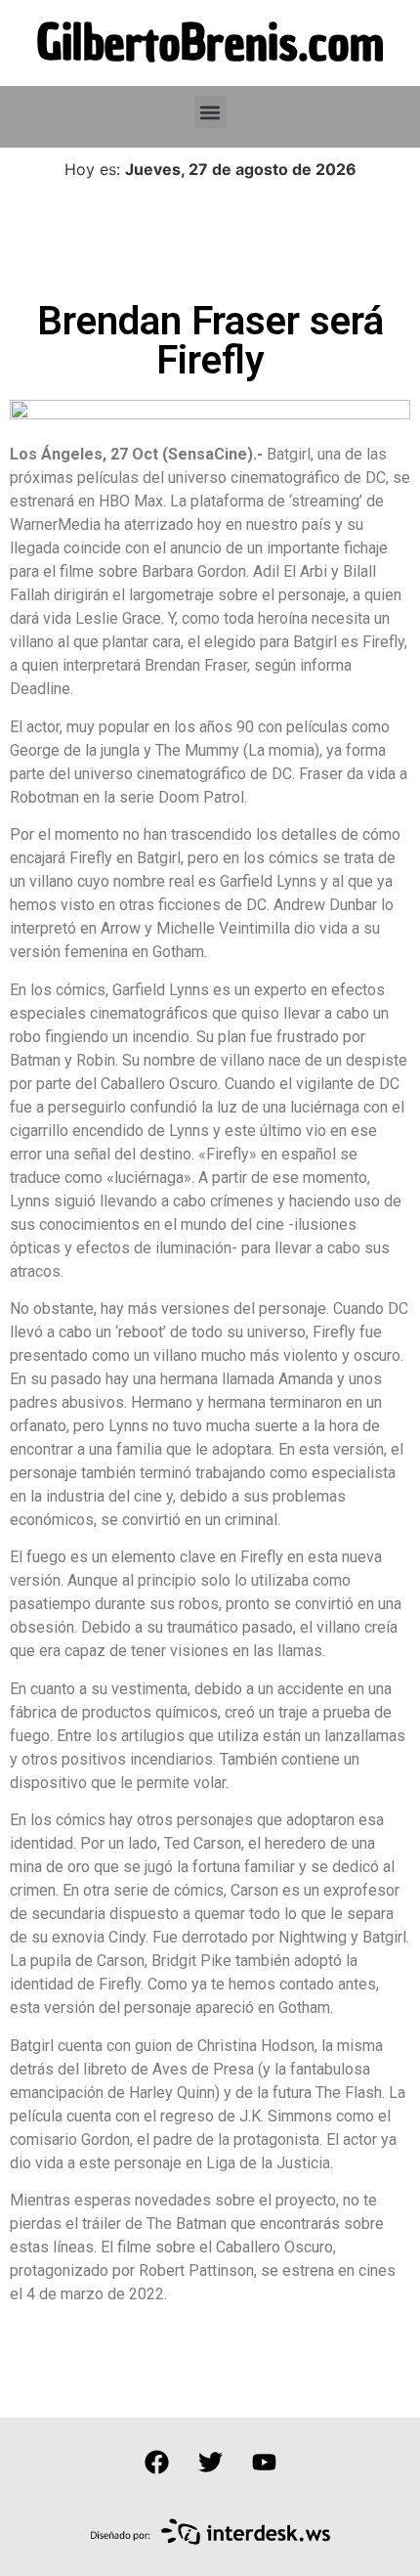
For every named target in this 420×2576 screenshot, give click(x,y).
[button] (210, 112)
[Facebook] (156, 2462)
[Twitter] (210, 2462)
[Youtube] (264, 2462)
